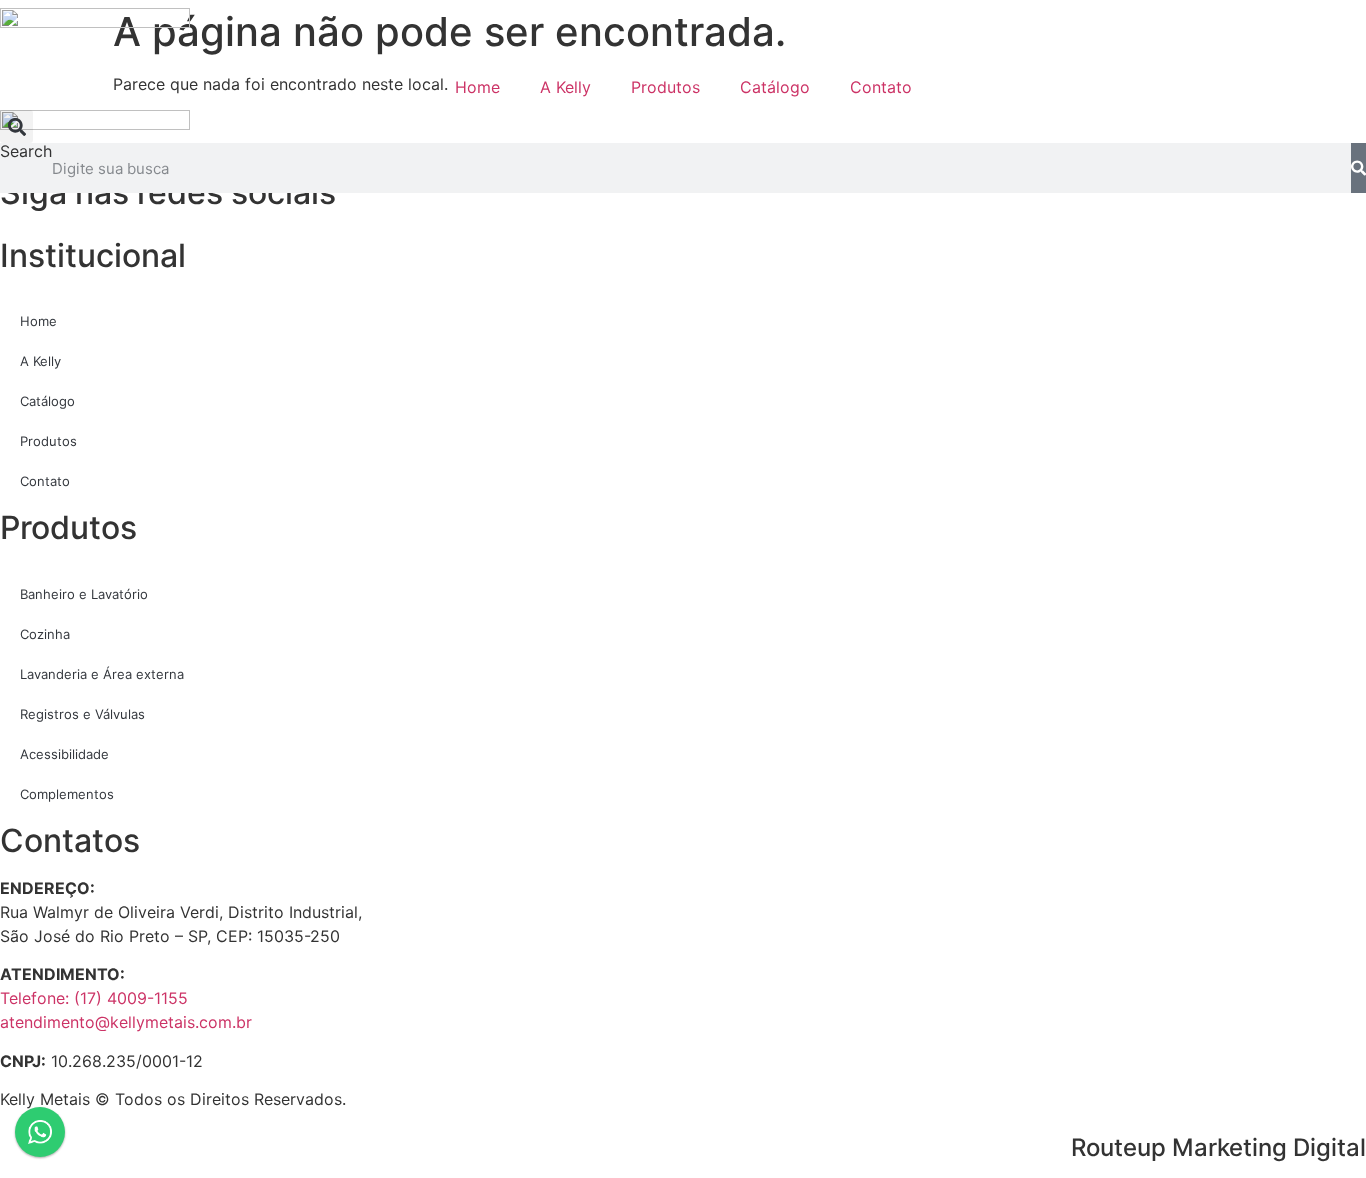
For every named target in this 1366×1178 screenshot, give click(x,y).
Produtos (665, 87)
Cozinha (45, 634)
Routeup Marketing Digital (1218, 1147)
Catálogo (775, 87)
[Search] (1358, 168)
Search (26, 152)
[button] (16, 126)
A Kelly (565, 87)
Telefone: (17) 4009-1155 (94, 998)
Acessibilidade (64, 754)
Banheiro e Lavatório (84, 594)
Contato (881, 87)
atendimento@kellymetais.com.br (126, 1022)
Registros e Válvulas (82, 714)
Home (477, 87)
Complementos (67, 794)
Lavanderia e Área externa (102, 674)
